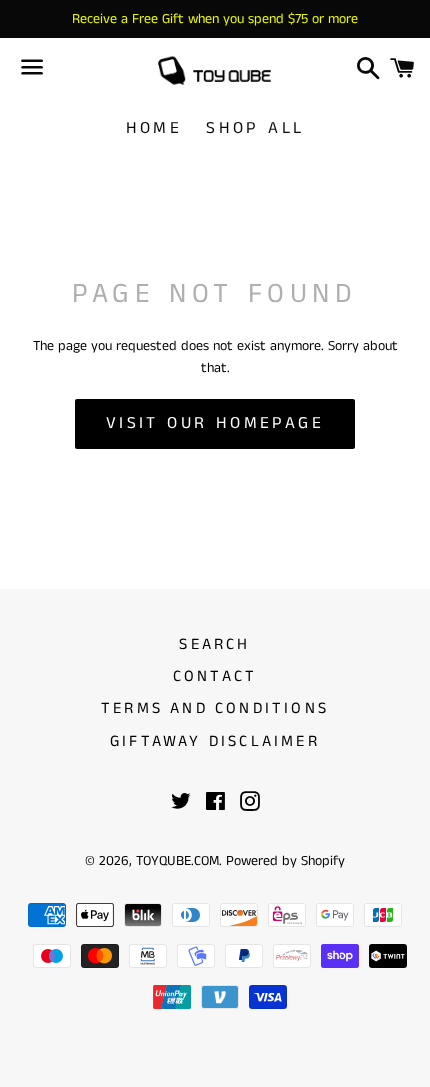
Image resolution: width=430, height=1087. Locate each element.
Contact (215, 676)
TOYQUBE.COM (177, 861)
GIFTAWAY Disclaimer (215, 741)
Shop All (255, 128)
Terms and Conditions (215, 708)
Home (154, 128)
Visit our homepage (215, 423)
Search (214, 644)
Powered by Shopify (285, 861)
